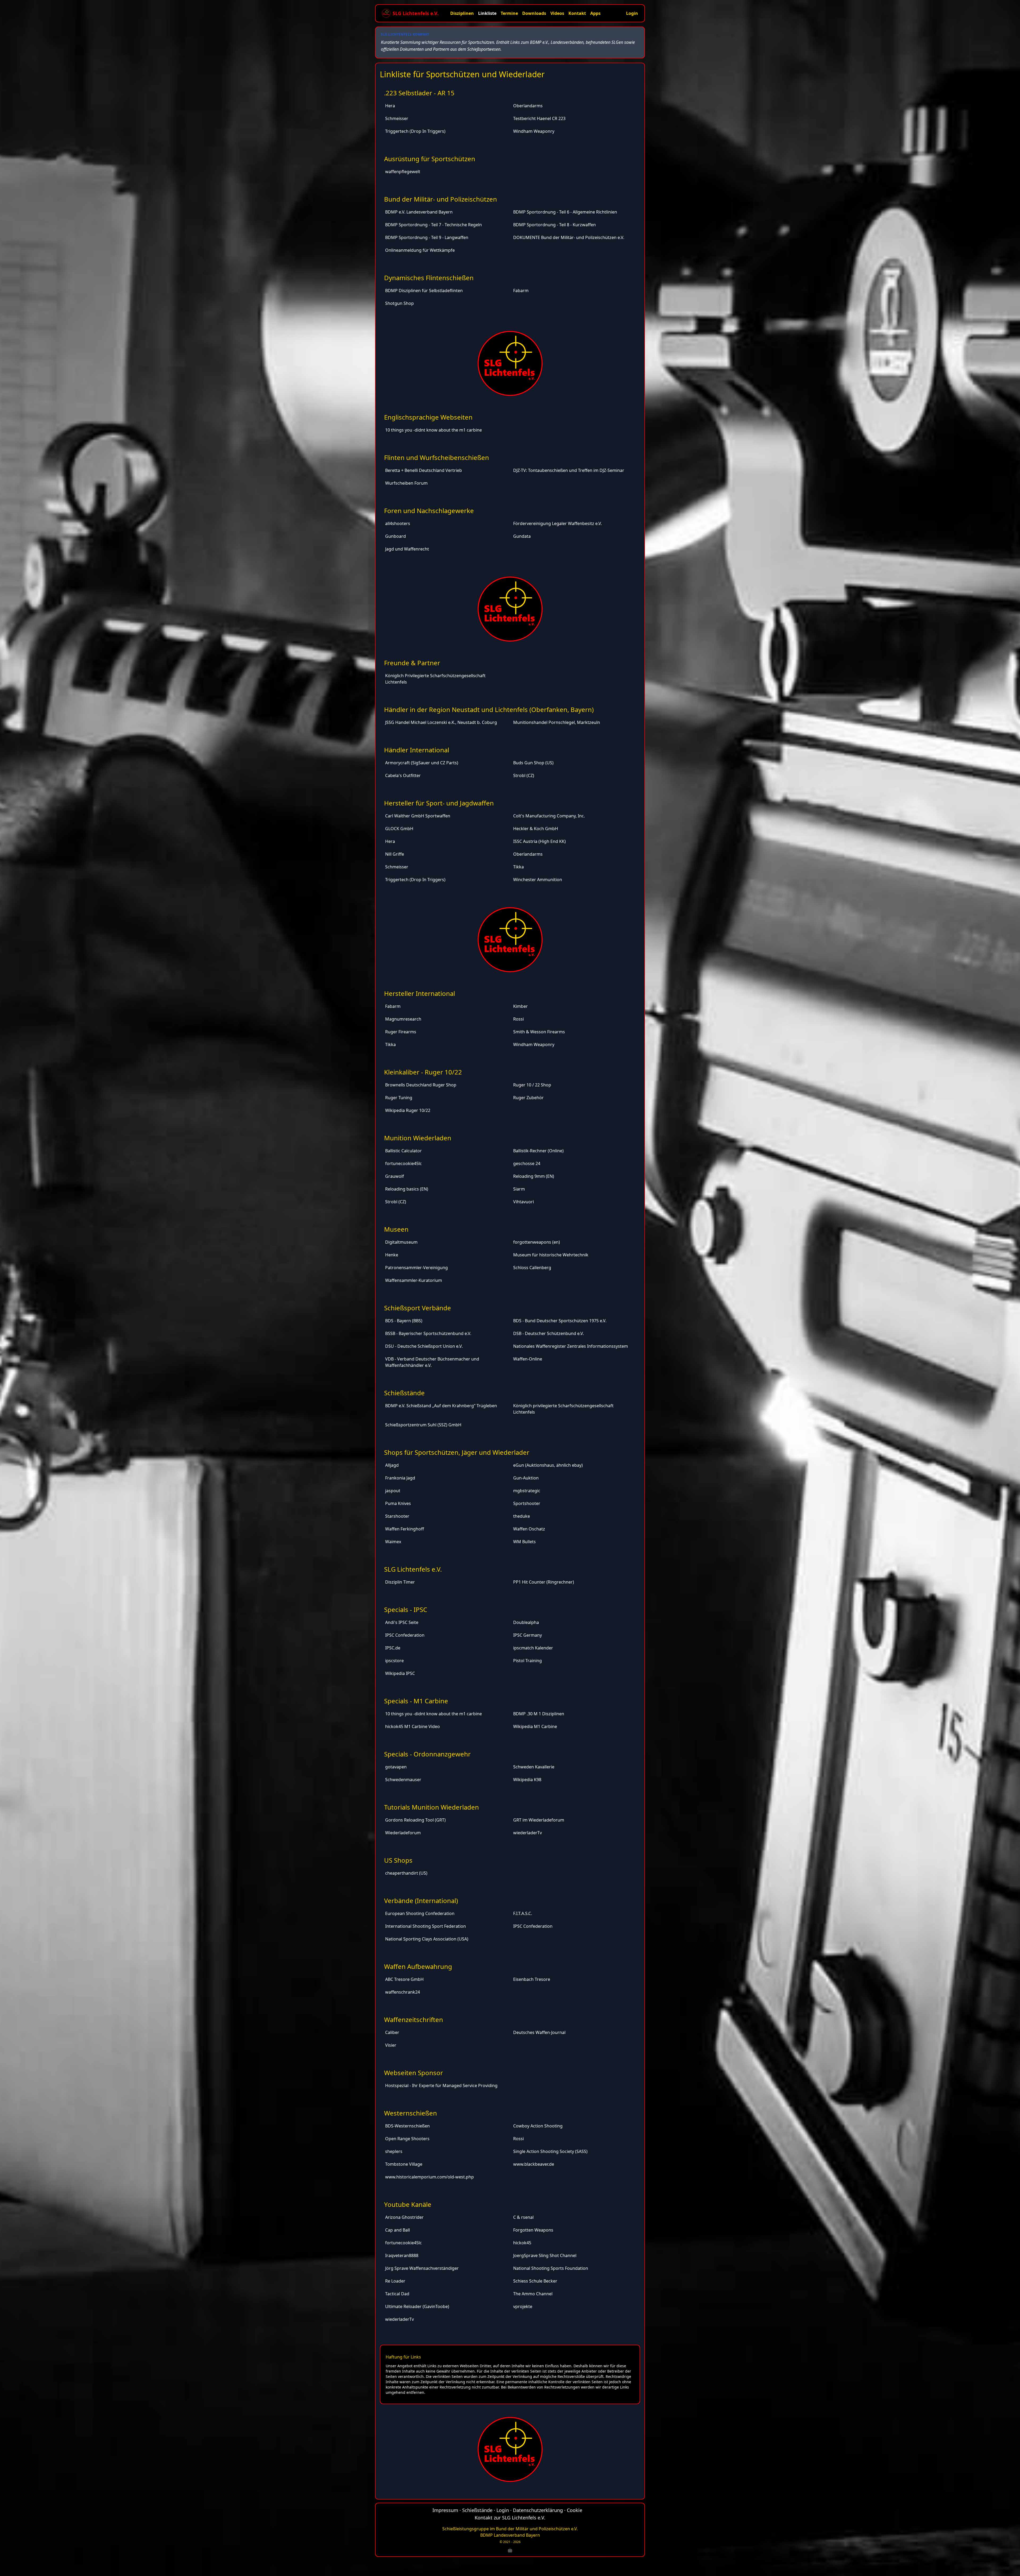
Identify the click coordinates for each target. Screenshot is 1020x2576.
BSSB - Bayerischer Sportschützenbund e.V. (428, 1333)
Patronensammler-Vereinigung (416, 1268)
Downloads (534, 13)
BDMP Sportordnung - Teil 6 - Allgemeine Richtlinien (565, 212)
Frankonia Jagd (400, 1478)
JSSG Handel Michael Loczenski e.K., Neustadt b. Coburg (441, 722)
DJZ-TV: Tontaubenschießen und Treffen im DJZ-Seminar (569, 470)
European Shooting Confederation (420, 1913)
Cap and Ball (398, 2230)
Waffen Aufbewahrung (418, 1966)
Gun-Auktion (526, 1478)
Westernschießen (411, 2113)
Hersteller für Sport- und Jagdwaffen (439, 803)
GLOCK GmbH (399, 829)
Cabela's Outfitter (403, 775)
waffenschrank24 (403, 1992)
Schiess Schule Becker (535, 2281)
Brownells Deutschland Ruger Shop (421, 1085)
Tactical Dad (397, 2294)
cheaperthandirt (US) (406, 1873)
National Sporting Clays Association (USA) (427, 1939)
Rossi (518, 1019)
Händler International (417, 750)
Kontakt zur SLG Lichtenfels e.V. (510, 2518)
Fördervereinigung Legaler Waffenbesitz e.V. (558, 523)
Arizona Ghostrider (404, 2217)
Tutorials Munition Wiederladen (432, 1807)
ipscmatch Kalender (533, 1648)
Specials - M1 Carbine (416, 1701)
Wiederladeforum (403, 1833)
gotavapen (396, 1767)
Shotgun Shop (399, 303)
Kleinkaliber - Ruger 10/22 (423, 1072)
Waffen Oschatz (529, 1529)
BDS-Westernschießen (407, 2126)
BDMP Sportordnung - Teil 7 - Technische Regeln (433, 225)
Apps (595, 13)
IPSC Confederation (405, 1635)
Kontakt (577, 13)
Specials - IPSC (406, 1609)
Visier (391, 2045)
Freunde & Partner (412, 663)
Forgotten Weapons (533, 2230)
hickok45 (522, 2243)
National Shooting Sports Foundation (551, 2268)
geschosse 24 (527, 1163)
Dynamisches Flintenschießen (429, 278)
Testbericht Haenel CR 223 (539, 118)
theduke (522, 1516)
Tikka (518, 867)
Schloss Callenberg (532, 1268)
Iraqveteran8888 (402, 2255)
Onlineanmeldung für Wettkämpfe (420, 250)
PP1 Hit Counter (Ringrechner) (544, 1582)
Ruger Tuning (399, 1098)
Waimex (393, 1542)
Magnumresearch (403, 1019)
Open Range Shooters (407, 2139)
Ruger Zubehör (528, 1098)
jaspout (393, 1491)
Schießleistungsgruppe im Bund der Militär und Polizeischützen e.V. (510, 2529)
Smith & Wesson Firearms (539, 1032)
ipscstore (394, 1661)
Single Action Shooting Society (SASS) (550, 2151)
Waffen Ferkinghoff (405, 1529)
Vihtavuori (524, 1202)
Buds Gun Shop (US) (533, 763)
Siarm (519, 1189)
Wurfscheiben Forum (406, 483)
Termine (509, 13)
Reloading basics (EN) (407, 1189)
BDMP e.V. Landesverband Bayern (419, 212)
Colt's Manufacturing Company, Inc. (549, 816)
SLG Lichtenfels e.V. (413, 1569)
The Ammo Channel (533, 2294)
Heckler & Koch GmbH (536, 829)
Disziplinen (462, 13)
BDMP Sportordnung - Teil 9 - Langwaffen (427, 237)
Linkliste (487, 13)
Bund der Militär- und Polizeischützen (441, 199)
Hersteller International (420, 993)
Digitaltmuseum (401, 1242)
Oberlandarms (528, 106)
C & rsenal (523, 2217)
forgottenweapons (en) (537, 1242)
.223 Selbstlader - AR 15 (419, 93)
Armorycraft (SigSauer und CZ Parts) (422, 763)
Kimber (520, 1006)
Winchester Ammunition (538, 880)
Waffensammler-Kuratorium (414, 1280)
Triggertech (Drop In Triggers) (415, 131)
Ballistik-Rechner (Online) (538, 1151)
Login (632, 13)
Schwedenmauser (403, 1780)
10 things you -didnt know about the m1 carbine (433, 430)
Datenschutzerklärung (538, 2510)
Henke (392, 1255)
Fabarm (521, 291)
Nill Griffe (395, 854)
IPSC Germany (528, 1635)
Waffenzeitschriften (414, 2020)
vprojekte (523, 2306)
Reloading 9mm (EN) (534, 1176)
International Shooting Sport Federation (426, 1926)
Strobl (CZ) (524, 775)
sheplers (394, 2151)
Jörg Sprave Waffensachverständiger (422, 2268)
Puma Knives (398, 1503)
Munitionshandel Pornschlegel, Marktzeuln (557, 722)
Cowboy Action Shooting (538, 2126)
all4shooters (398, 523)
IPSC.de (393, 1648)
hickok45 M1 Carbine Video (413, 1726)
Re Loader (395, 2281)
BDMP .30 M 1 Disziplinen (539, 1714)
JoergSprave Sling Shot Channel (545, 2255)
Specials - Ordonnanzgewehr (427, 1754)
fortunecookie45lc (403, 1163)
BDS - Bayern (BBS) (404, 1321)
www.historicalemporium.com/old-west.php (430, 2177)
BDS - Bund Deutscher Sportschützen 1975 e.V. (560, 1321)
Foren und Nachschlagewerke (429, 511)
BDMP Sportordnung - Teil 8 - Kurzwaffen (554, 225)
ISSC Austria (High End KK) (539, 841)
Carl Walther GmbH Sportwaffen (418, 816)
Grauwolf (395, 1176)
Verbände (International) (421, 1901)
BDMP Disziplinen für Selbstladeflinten (424, 291)
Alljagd (392, 1465)
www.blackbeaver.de (534, 2164)
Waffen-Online (528, 1359)
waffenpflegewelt (403, 172)
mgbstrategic (527, 1491)
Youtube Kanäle (408, 2204)
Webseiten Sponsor (414, 2073)
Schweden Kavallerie (534, 1767)
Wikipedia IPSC (400, 1673)
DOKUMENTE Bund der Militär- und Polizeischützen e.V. (569, 237)
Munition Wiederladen (418, 1138)
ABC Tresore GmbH (404, 1979)
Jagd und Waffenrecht (407, 549)
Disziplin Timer (400, 1582)
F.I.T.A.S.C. (523, 1913)
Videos (557, 13)
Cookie (575, 2510)
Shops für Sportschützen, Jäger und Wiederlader (457, 1452)
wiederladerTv (528, 1833)
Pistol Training (528, 1661)
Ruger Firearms (401, 1032)
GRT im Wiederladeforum (539, 1820)
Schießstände (404, 1393)
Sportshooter (527, 1503)
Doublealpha (526, 1622)
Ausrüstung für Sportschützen (430, 159)
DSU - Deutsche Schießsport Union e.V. (424, 1346)
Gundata (522, 536)
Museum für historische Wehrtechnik (551, 1255)
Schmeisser (397, 118)
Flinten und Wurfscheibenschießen (437, 457)
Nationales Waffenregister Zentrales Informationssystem (571, 1346)
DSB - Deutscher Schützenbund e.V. (549, 1333)
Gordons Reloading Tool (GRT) (415, 1820)
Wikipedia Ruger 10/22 (408, 1110)
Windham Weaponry (534, 131)
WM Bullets (524, 1542)
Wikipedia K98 (527, 1780)
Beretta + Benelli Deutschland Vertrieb (424, 470)
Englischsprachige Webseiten (428, 417)
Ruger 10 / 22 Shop (532, 1085)
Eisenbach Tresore (532, 1979)
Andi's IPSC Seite (402, 1622)
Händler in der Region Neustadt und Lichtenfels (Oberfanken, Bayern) (489, 709)
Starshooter (397, 1516)
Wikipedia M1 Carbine (535, 1726)
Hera (390, 106)
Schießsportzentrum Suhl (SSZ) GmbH (423, 1425)
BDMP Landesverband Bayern (510, 2535)
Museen (396, 1229)
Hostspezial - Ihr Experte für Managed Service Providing (441, 2085)
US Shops (398, 1860)
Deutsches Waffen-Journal (539, 2032)
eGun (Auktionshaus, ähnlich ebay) (548, 1465)
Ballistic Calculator (403, 1151)
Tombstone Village (404, 2164)
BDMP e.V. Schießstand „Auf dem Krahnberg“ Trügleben (441, 1406)
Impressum (445, 2510)
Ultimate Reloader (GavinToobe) (417, 2306)
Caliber (392, 2032)
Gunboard (396, 536)
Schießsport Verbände (418, 1308)
